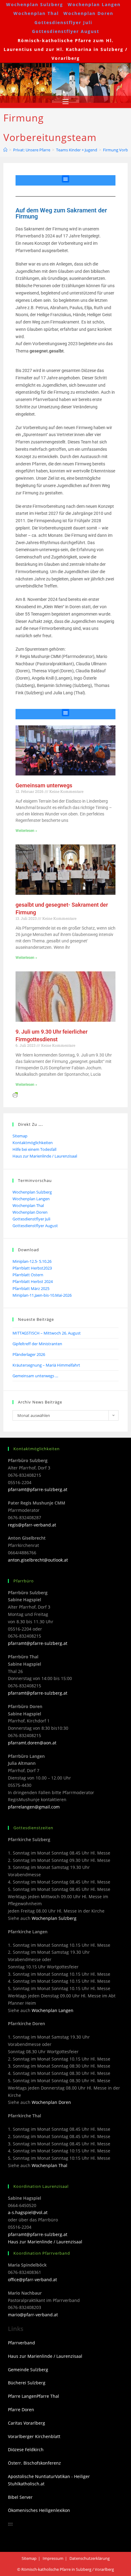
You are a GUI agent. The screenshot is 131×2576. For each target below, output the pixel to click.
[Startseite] (5, 150)
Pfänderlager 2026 (29, 1354)
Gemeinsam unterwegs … (35, 1376)
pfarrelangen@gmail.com (34, 1807)
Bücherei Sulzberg (27, 2383)
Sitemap (20, 1136)
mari (13, 2315)
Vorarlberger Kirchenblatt (34, 2436)
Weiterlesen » (26, 831)
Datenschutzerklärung (90, 2558)
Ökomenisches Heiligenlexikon (39, 2510)
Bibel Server (20, 2497)
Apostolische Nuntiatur (32, 2476)
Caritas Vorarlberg (27, 2423)
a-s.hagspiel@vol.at (28, 2212)
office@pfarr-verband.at (32, 2280)
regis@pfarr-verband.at (32, 1525)
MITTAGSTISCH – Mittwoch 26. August (47, 1333)
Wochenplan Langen (94, 4)
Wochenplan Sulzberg (35, 4)
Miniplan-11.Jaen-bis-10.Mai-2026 (42, 1295)
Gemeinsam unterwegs (44, 785)
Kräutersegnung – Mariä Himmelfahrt (46, 1365)
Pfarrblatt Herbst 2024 (33, 1281)
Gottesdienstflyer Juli (63, 22)
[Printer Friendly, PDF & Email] (15, 1094)
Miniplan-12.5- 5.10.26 (32, 1261)
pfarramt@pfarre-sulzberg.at (38, 1489)
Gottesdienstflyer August (66, 31)
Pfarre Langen (22, 2396)
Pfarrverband (21, 2343)
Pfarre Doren (21, 2410)
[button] (65, 179)
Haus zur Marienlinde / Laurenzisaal (45, 1156)
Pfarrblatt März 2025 (31, 1288)
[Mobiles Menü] (65, 102)
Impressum (53, 2558)
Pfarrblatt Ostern (28, 1275)
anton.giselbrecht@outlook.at (38, 1560)
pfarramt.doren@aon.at (32, 1743)
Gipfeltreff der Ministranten (37, 1344)
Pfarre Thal (48, 2396)
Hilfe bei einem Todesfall (34, 1149)
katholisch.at (32, 2484)
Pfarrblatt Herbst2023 (32, 1268)
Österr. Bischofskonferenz (34, 2463)
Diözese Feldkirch (26, 2450)
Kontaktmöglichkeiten (33, 1143)
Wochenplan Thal (36, 13)
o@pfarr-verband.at (38, 2315)
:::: (10, 2524)
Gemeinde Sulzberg (28, 2370)
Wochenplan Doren (88, 13)
